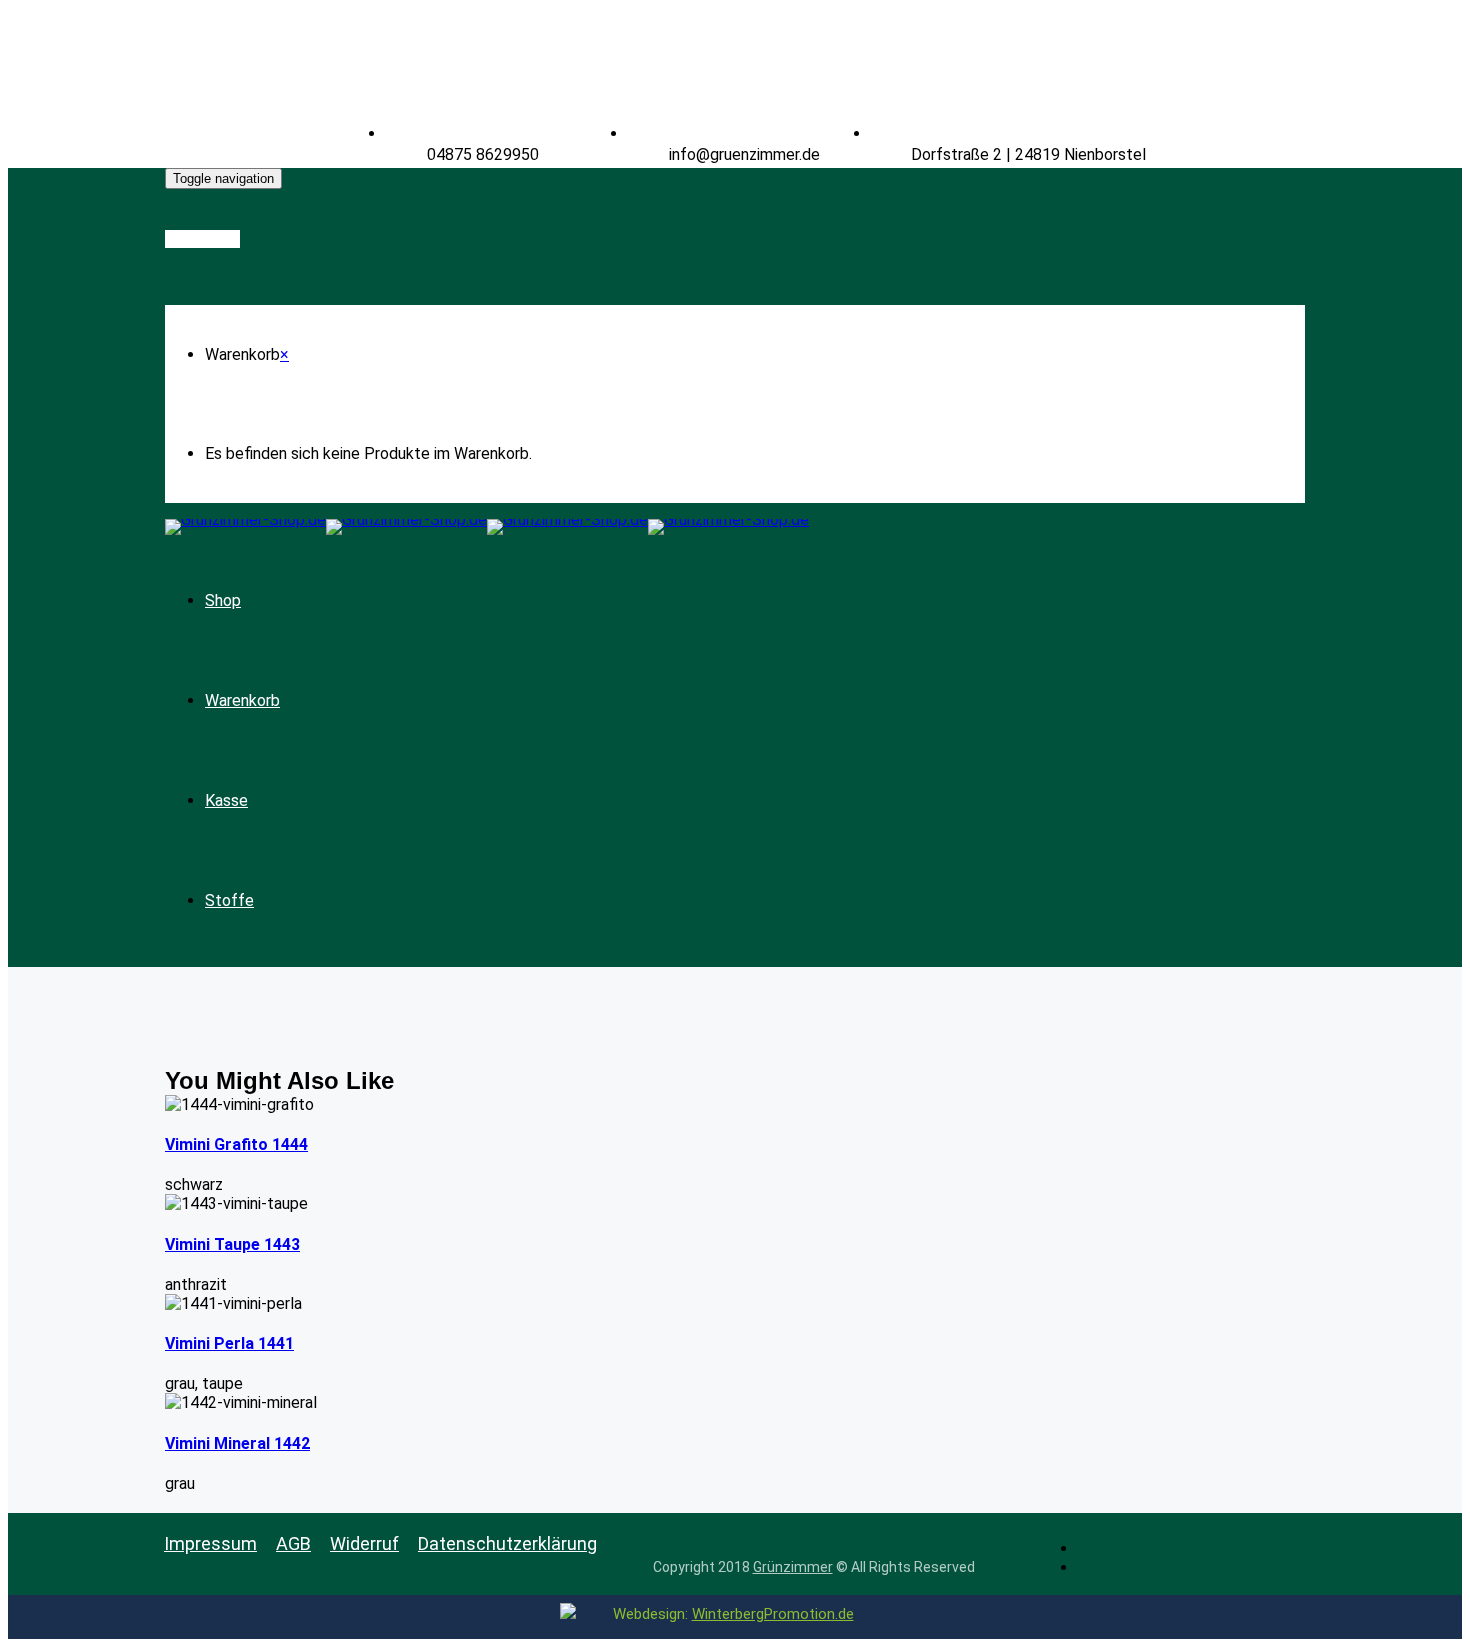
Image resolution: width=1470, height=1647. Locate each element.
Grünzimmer (793, 1567)
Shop (223, 600)
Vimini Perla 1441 (229, 1343)
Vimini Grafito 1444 (236, 1144)
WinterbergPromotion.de (773, 1614)
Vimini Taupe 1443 (232, 1244)
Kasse (226, 800)
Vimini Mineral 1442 (237, 1443)
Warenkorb (242, 700)
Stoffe (229, 900)
